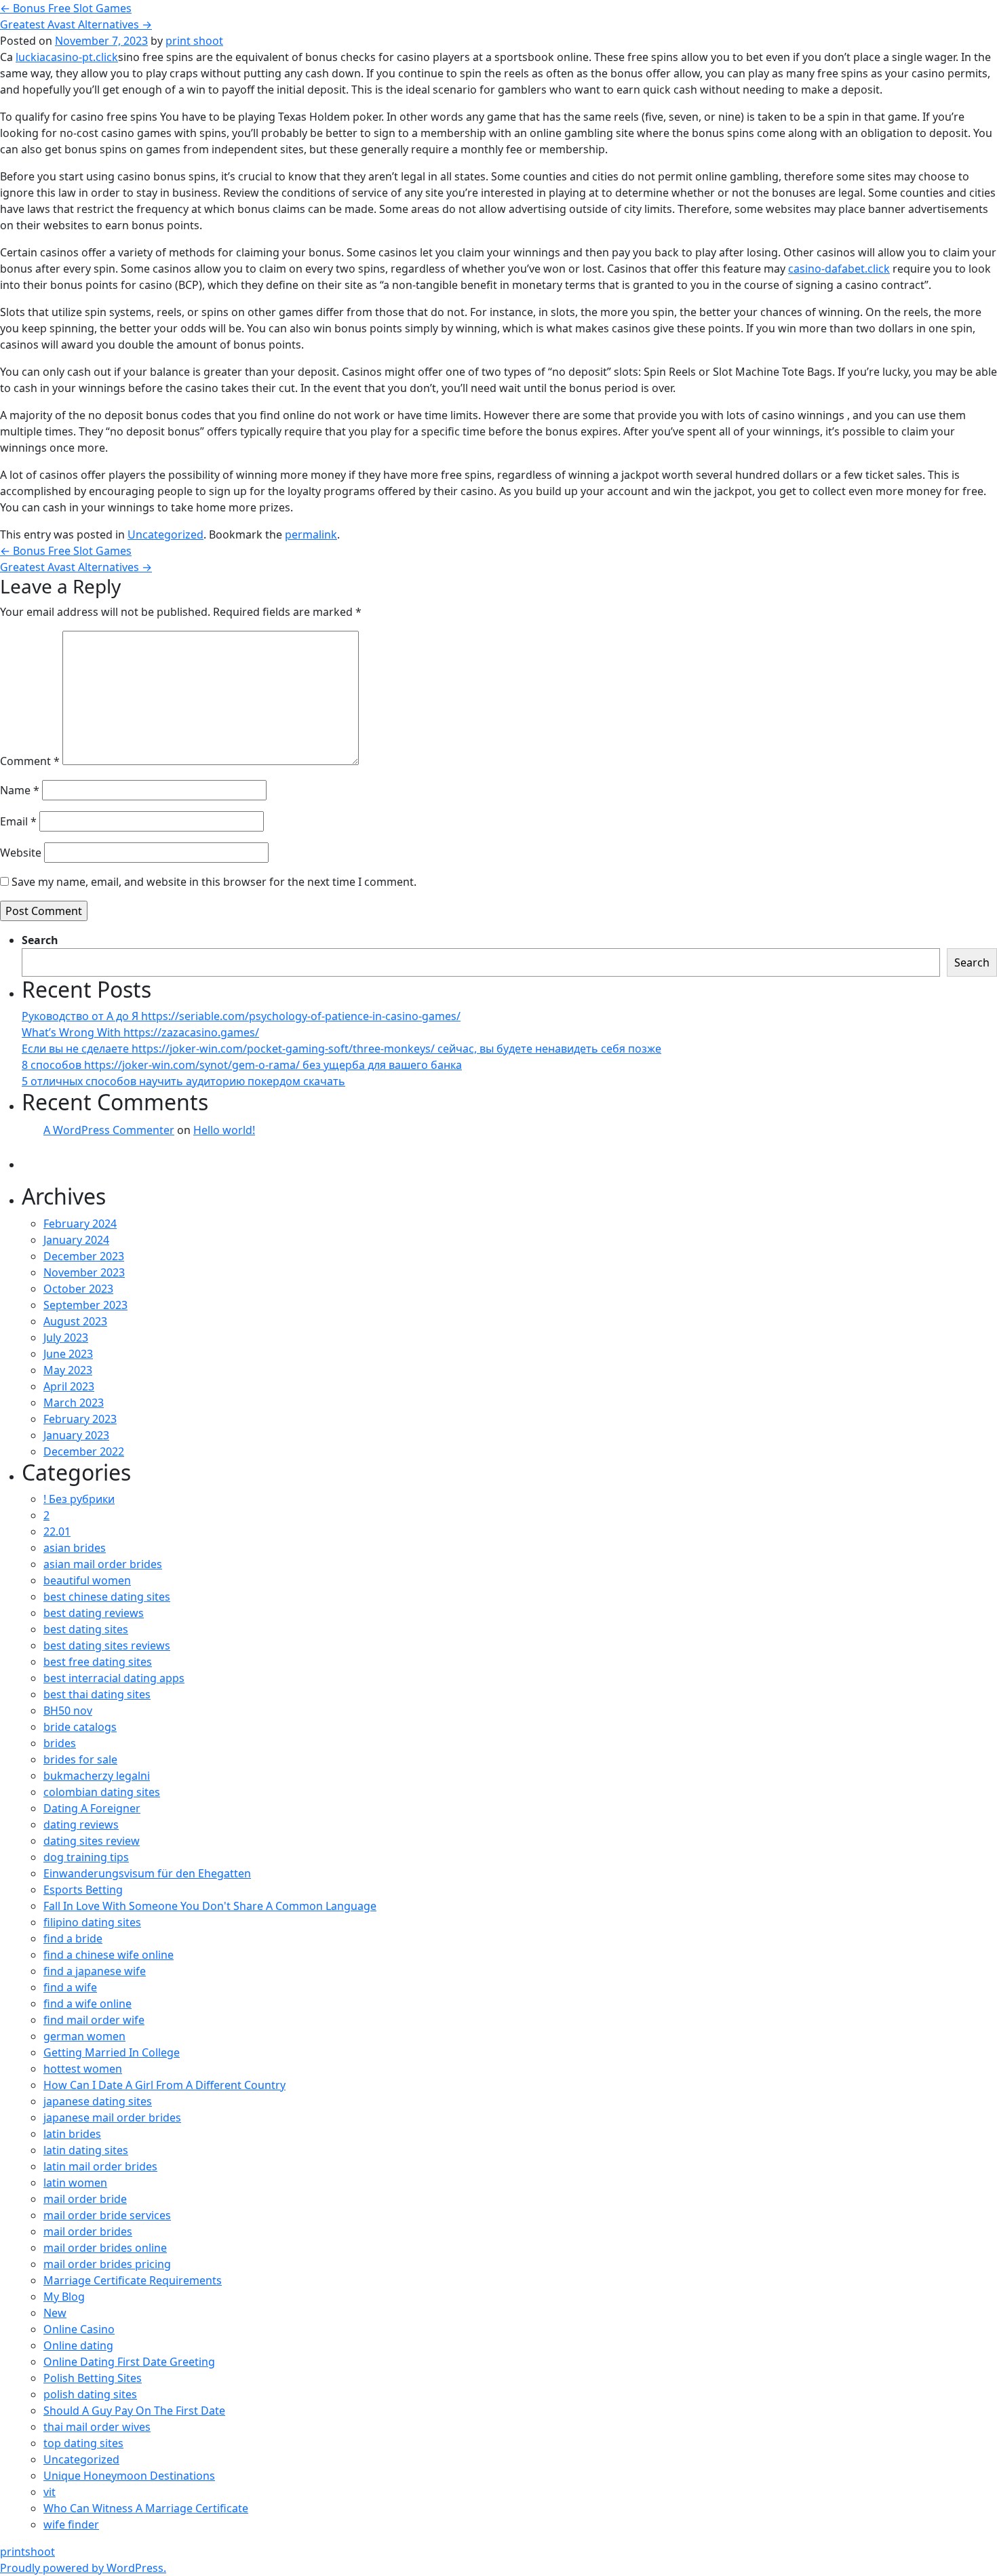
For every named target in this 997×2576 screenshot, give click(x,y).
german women (84, 2036)
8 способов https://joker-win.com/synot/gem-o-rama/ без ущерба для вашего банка (242, 1065)
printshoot (27, 2552)
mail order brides (88, 2231)
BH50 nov (68, 1711)
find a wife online (87, 2004)
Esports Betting (83, 1890)
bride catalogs (80, 1727)
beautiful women (87, 1580)
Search (40, 940)
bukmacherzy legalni (97, 1776)
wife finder (71, 2524)
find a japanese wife (95, 1971)
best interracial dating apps (114, 1678)
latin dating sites (86, 2150)
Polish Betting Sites (93, 2378)
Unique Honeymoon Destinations (129, 2476)
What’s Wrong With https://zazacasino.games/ (140, 1032)
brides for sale (80, 1759)
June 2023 (68, 1354)
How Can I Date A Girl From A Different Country (164, 2085)
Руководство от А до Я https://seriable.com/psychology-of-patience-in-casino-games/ (241, 1016)
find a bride (73, 1938)
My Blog (64, 2297)
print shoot (194, 41)
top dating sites (83, 2443)
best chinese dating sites (107, 1597)
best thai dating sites (97, 1694)
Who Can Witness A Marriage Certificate (146, 2508)
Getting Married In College (112, 2052)
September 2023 (85, 1305)
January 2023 (76, 1435)
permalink (311, 534)
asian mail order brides (103, 1564)
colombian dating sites (102, 1792)
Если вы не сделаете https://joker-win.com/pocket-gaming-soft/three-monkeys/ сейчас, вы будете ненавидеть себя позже (341, 1049)
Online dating (78, 2345)
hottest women (83, 2069)
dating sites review (92, 1841)
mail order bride (85, 2199)
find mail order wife (94, 2020)
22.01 (57, 1531)
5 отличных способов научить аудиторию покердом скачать (183, 1081)
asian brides (75, 1548)
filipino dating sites (92, 1922)
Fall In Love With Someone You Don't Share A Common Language (210, 1906)
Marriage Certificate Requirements (133, 2280)
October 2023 (78, 1289)
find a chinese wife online (109, 1955)
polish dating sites (90, 2394)
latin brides (72, 2134)
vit (50, 2492)
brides (60, 1743)
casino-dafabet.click (839, 269)
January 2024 (76, 1240)
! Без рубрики (79, 1499)
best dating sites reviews (107, 1645)
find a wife (70, 1987)
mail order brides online (105, 2248)
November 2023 (84, 1272)
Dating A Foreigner (92, 1808)
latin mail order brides (100, 2166)
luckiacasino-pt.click (67, 57)
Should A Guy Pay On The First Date (134, 2411)
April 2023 (69, 1386)
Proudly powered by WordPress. (83, 2568)
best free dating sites (98, 1662)
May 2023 (68, 1370)
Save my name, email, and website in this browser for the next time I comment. (214, 882)
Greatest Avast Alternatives (76, 24)
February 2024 (80, 1224)
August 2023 (75, 1321)
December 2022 (84, 1451)
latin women (75, 2183)
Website (21, 853)
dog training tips (86, 1857)
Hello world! (224, 1130)
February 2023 (80, 1419)
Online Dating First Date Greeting (129, 2362)
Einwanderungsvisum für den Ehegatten (147, 1873)
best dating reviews (94, 1613)
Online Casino (79, 2329)
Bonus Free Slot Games (66, 8)
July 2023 (66, 1338)
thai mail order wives (97, 2427)
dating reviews (81, 1824)
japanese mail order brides (112, 2118)
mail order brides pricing (107, 2264)
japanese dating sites (98, 2101)
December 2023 (84, 1256)
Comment (30, 761)
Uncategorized (165, 534)
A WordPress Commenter (109, 1130)
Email (18, 821)
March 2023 (74, 1403)
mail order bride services (107, 2215)
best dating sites (86, 1629)
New (55, 2313)
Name (20, 790)
